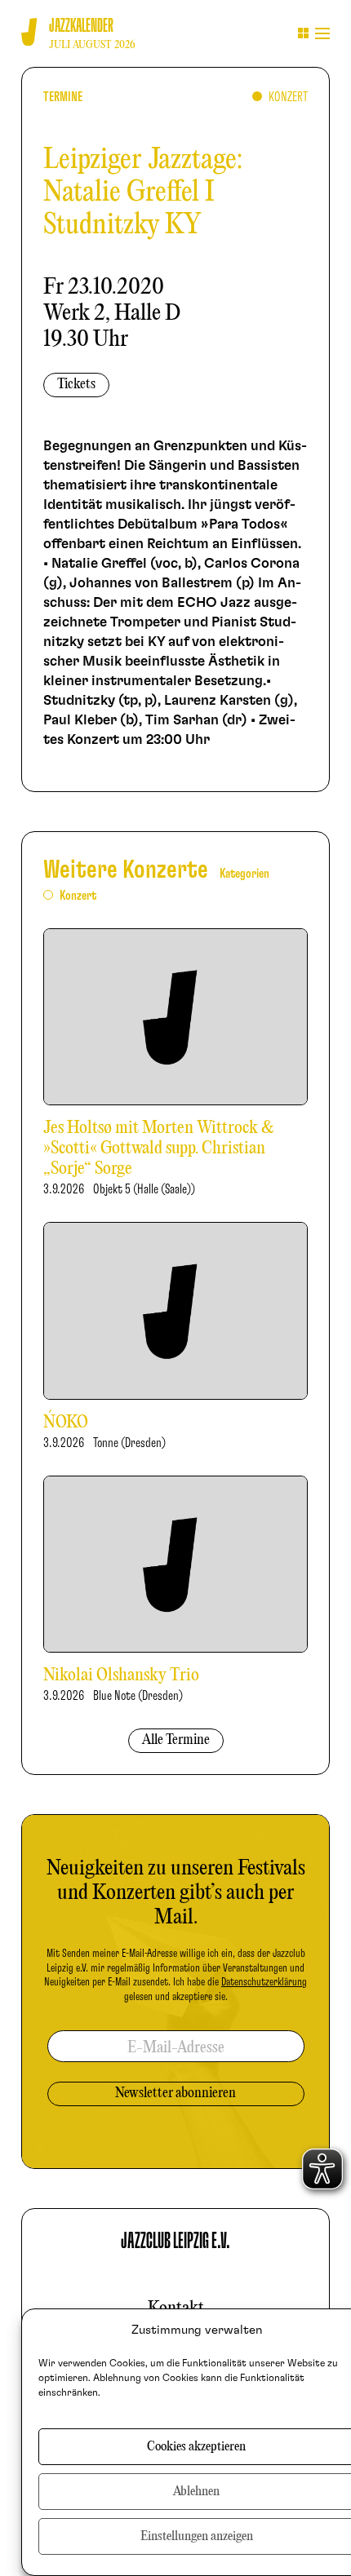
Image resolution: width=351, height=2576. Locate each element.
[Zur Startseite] (29, 32)
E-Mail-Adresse (176, 2048)
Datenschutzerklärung (264, 1982)
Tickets (76, 385)
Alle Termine (176, 1740)
